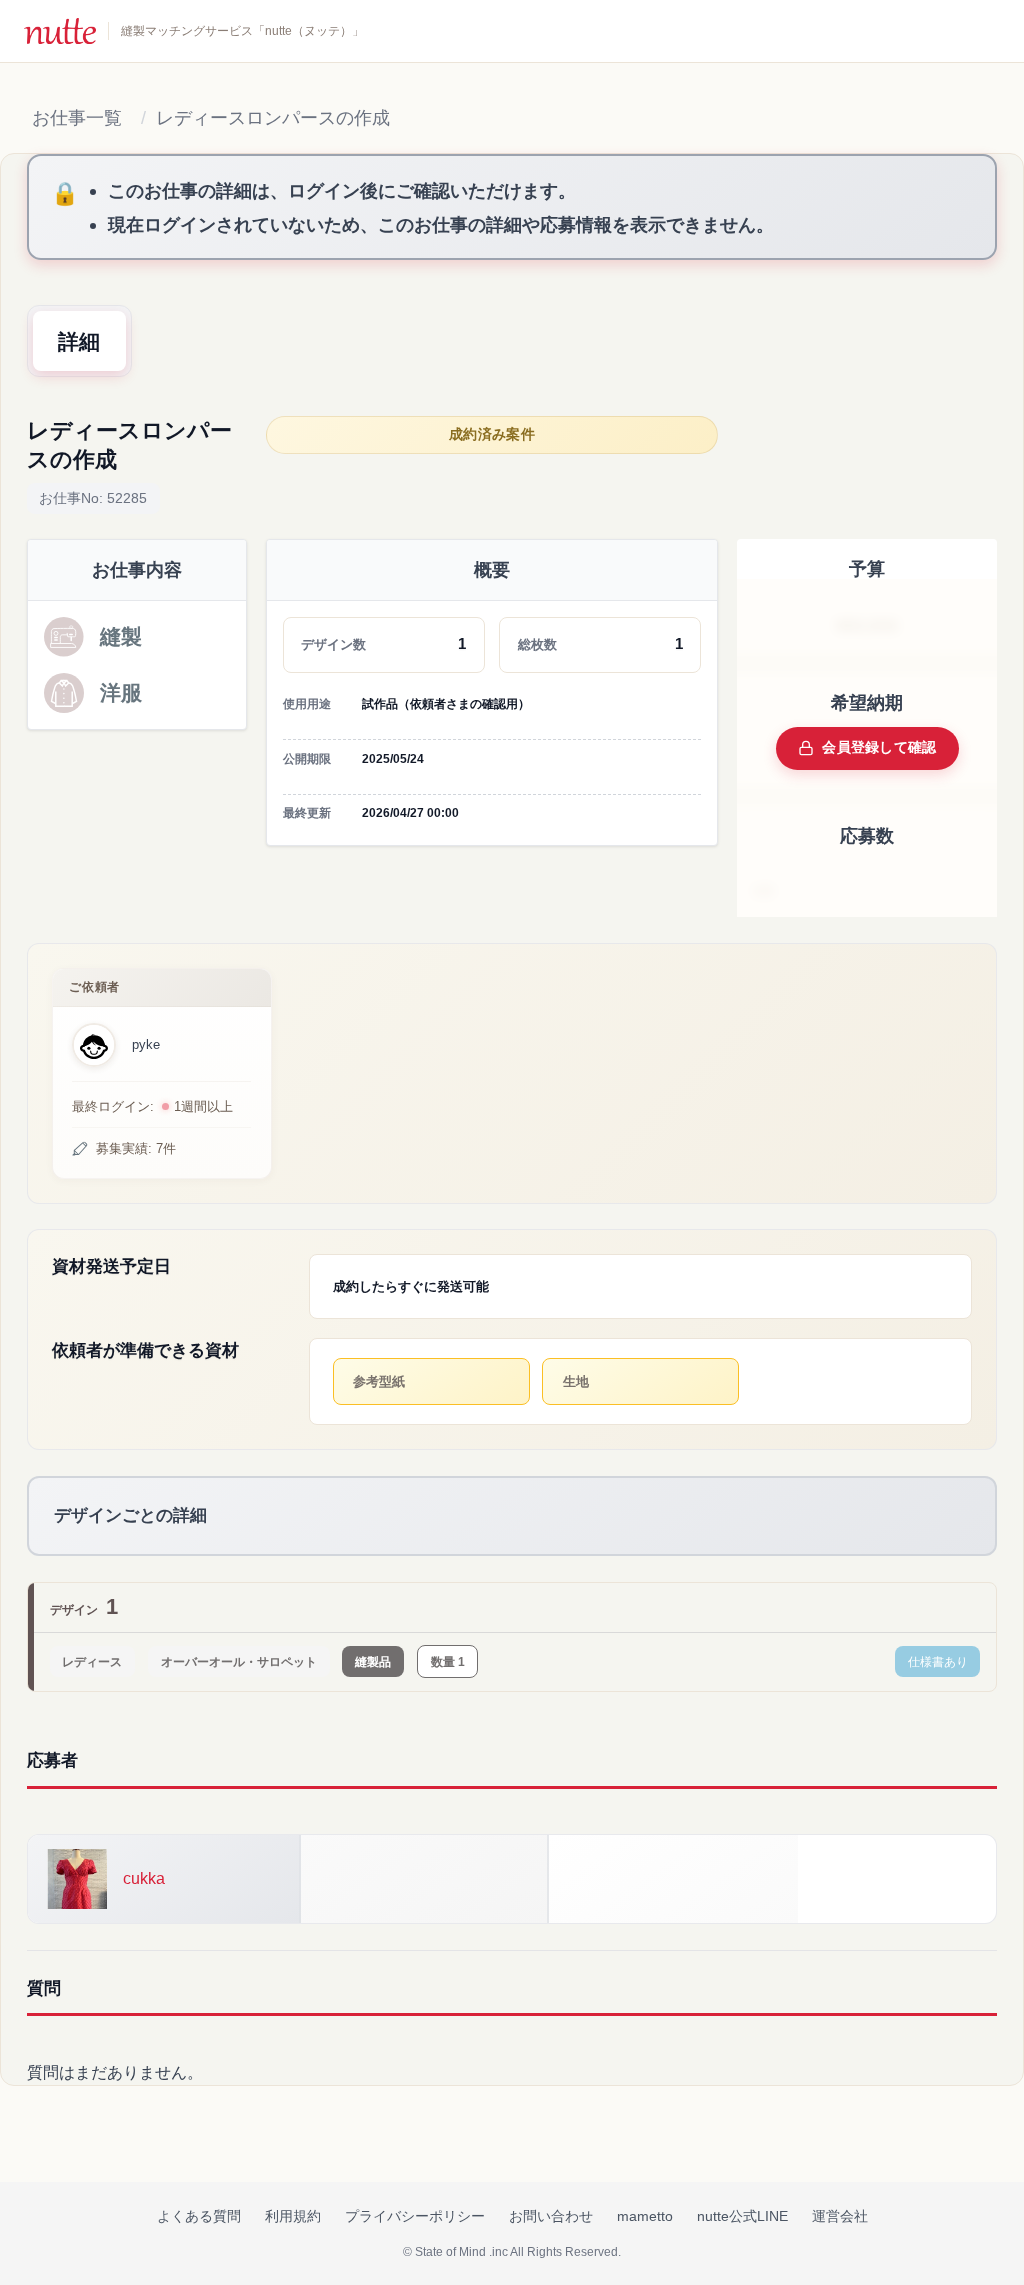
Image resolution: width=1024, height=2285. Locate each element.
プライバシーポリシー (415, 2216)
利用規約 (293, 2216)
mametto (645, 2216)
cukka (144, 1878)
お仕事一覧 (77, 118)
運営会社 (840, 2216)
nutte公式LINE (742, 2216)
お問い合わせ (551, 2216)
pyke (146, 1044)
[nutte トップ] (60, 31)
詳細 (79, 341)
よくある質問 (199, 2216)
